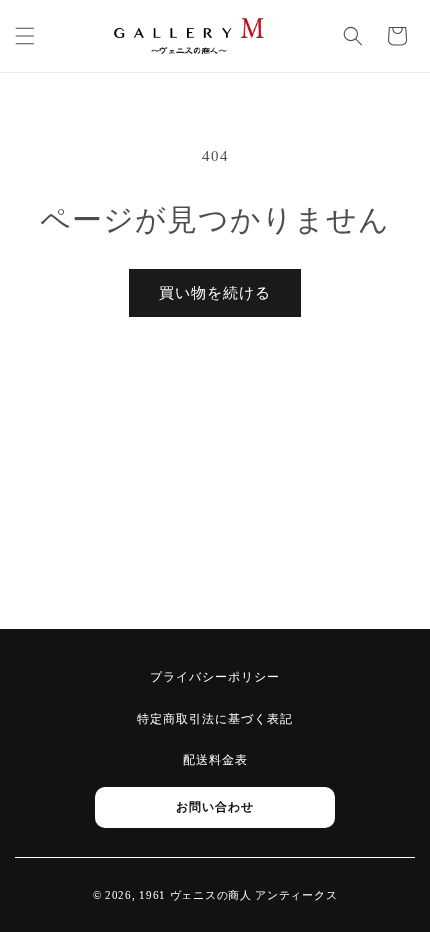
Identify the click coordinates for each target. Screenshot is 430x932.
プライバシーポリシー (215, 677)
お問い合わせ (215, 807)
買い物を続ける (215, 293)
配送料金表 (215, 760)
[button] (25, 36)
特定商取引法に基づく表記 (215, 719)
